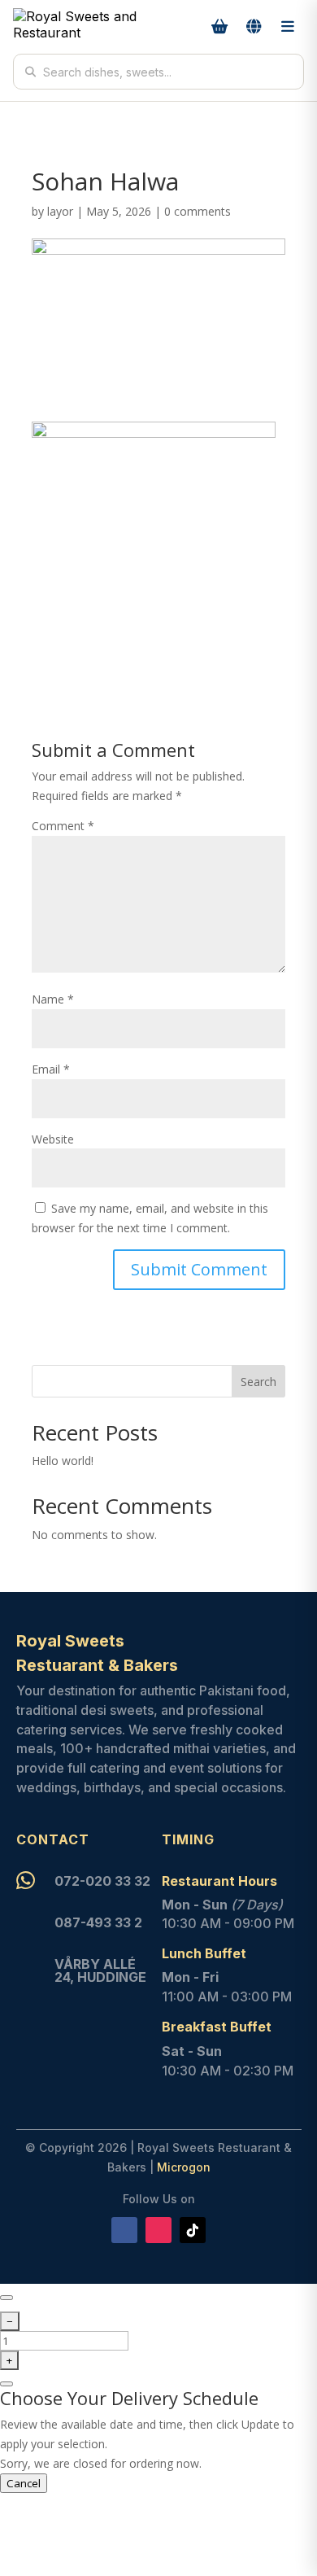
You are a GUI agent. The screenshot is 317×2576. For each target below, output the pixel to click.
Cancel (24, 2483)
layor (60, 211)
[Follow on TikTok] (193, 2230)
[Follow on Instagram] (158, 2230)
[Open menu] (288, 27)
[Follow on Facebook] (124, 2230)
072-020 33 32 (102, 1881)
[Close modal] (7, 2298)
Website (53, 1139)
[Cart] (219, 27)
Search (258, 1382)
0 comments (198, 211)
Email (51, 1069)
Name (53, 999)
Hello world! (63, 1461)
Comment (63, 826)
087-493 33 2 (98, 1922)
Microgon (184, 2167)
